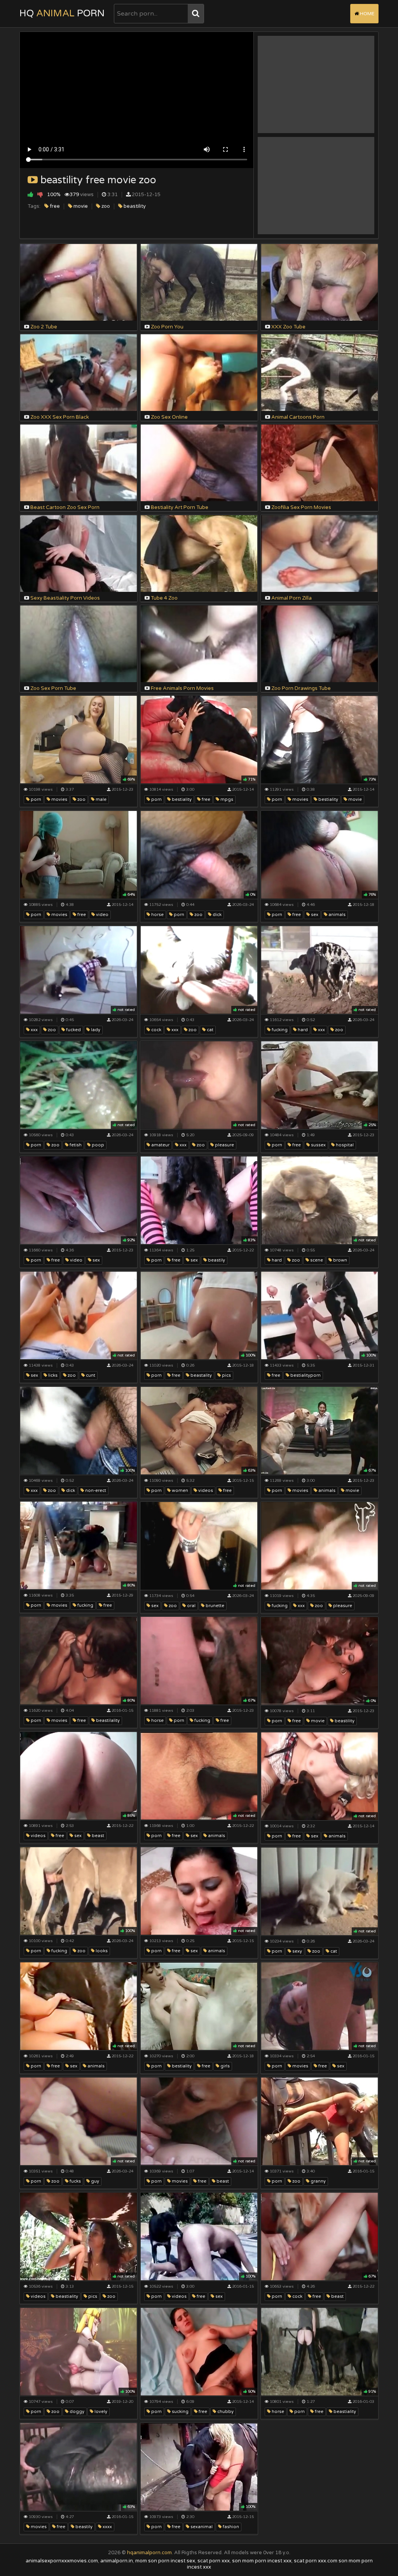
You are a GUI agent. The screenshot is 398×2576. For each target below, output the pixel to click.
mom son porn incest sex (165, 2561)
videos (205, 1491)
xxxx (107, 2527)
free (54, 206)
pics (226, 1375)
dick (216, 915)
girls (224, 2066)
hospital (344, 1145)
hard (302, 1030)
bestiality (181, 799)
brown (340, 1260)
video (102, 915)
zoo (105, 206)
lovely (100, 2412)
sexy (297, 1951)
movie (80, 206)
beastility (134, 206)
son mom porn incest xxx (262, 2561)
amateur (160, 1145)
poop (97, 1145)
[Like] (31, 194)
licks (52, 1375)
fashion (230, 2527)
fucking (279, 1030)
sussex (318, 1145)
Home (367, 14)
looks (101, 1951)
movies (59, 799)
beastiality (66, 2296)
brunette (214, 1606)
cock (156, 1030)
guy (94, 2181)
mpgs (226, 799)
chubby (225, 2412)
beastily (216, 1260)
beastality (201, 1375)
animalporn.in (117, 2561)
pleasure (224, 1145)
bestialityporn (305, 1375)
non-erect (95, 1491)
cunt (90, 1375)
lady (95, 1030)
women (179, 1491)
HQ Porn (62, 13)
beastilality (107, 1721)
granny (318, 2181)
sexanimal (201, 2527)
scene (316, 1260)
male (100, 799)
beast (97, 1836)
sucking (180, 2412)
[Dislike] (40, 194)
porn (35, 799)
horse (157, 915)
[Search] (196, 14)
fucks (75, 2181)
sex (314, 915)
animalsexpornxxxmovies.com (62, 2561)
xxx (174, 1030)
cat (209, 1030)
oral (191, 1606)
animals (336, 915)
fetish (75, 1145)
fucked (73, 1030)
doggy (76, 2412)
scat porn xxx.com (316, 2561)
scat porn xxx (214, 2561)
